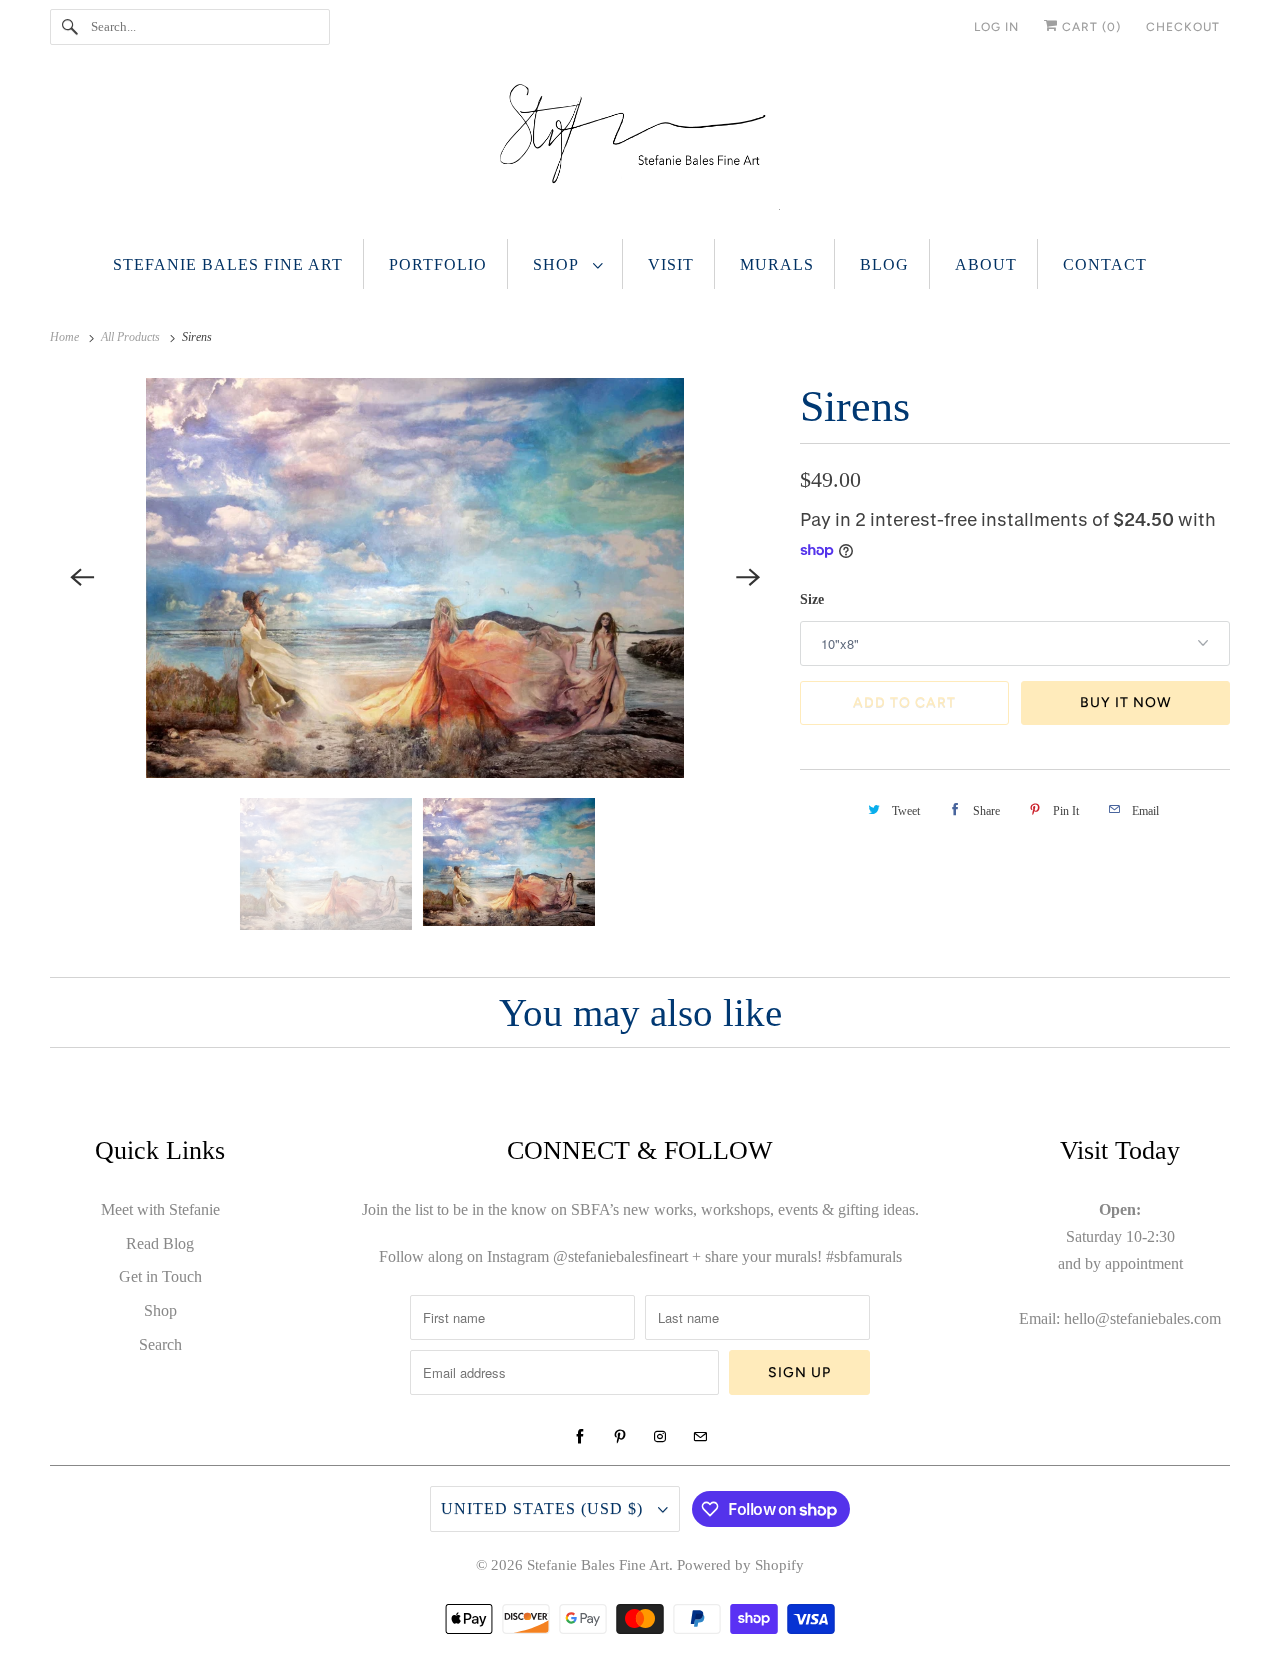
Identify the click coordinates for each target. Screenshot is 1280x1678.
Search (160, 1344)
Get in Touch (160, 1276)
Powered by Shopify (740, 1565)
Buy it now (1126, 702)
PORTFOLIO (438, 264)
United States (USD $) (544, 1508)
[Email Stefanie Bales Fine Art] (700, 1437)
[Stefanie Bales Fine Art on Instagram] (660, 1437)
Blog (884, 264)
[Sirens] (415, 578)
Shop (558, 264)
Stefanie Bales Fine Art (228, 264)
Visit (671, 264)
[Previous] (82, 578)
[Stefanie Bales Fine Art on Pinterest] (620, 1437)
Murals (777, 264)
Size (812, 599)
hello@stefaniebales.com (1142, 1318)
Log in (996, 27)
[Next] (748, 578)
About (986, 264)
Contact (1105, 264)
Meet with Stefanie (160, 1209)
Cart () (1089, 27)
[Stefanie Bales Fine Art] (640, 151)
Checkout (1183, 27)
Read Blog (160, 1243)
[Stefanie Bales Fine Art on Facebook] (580, 1437)
